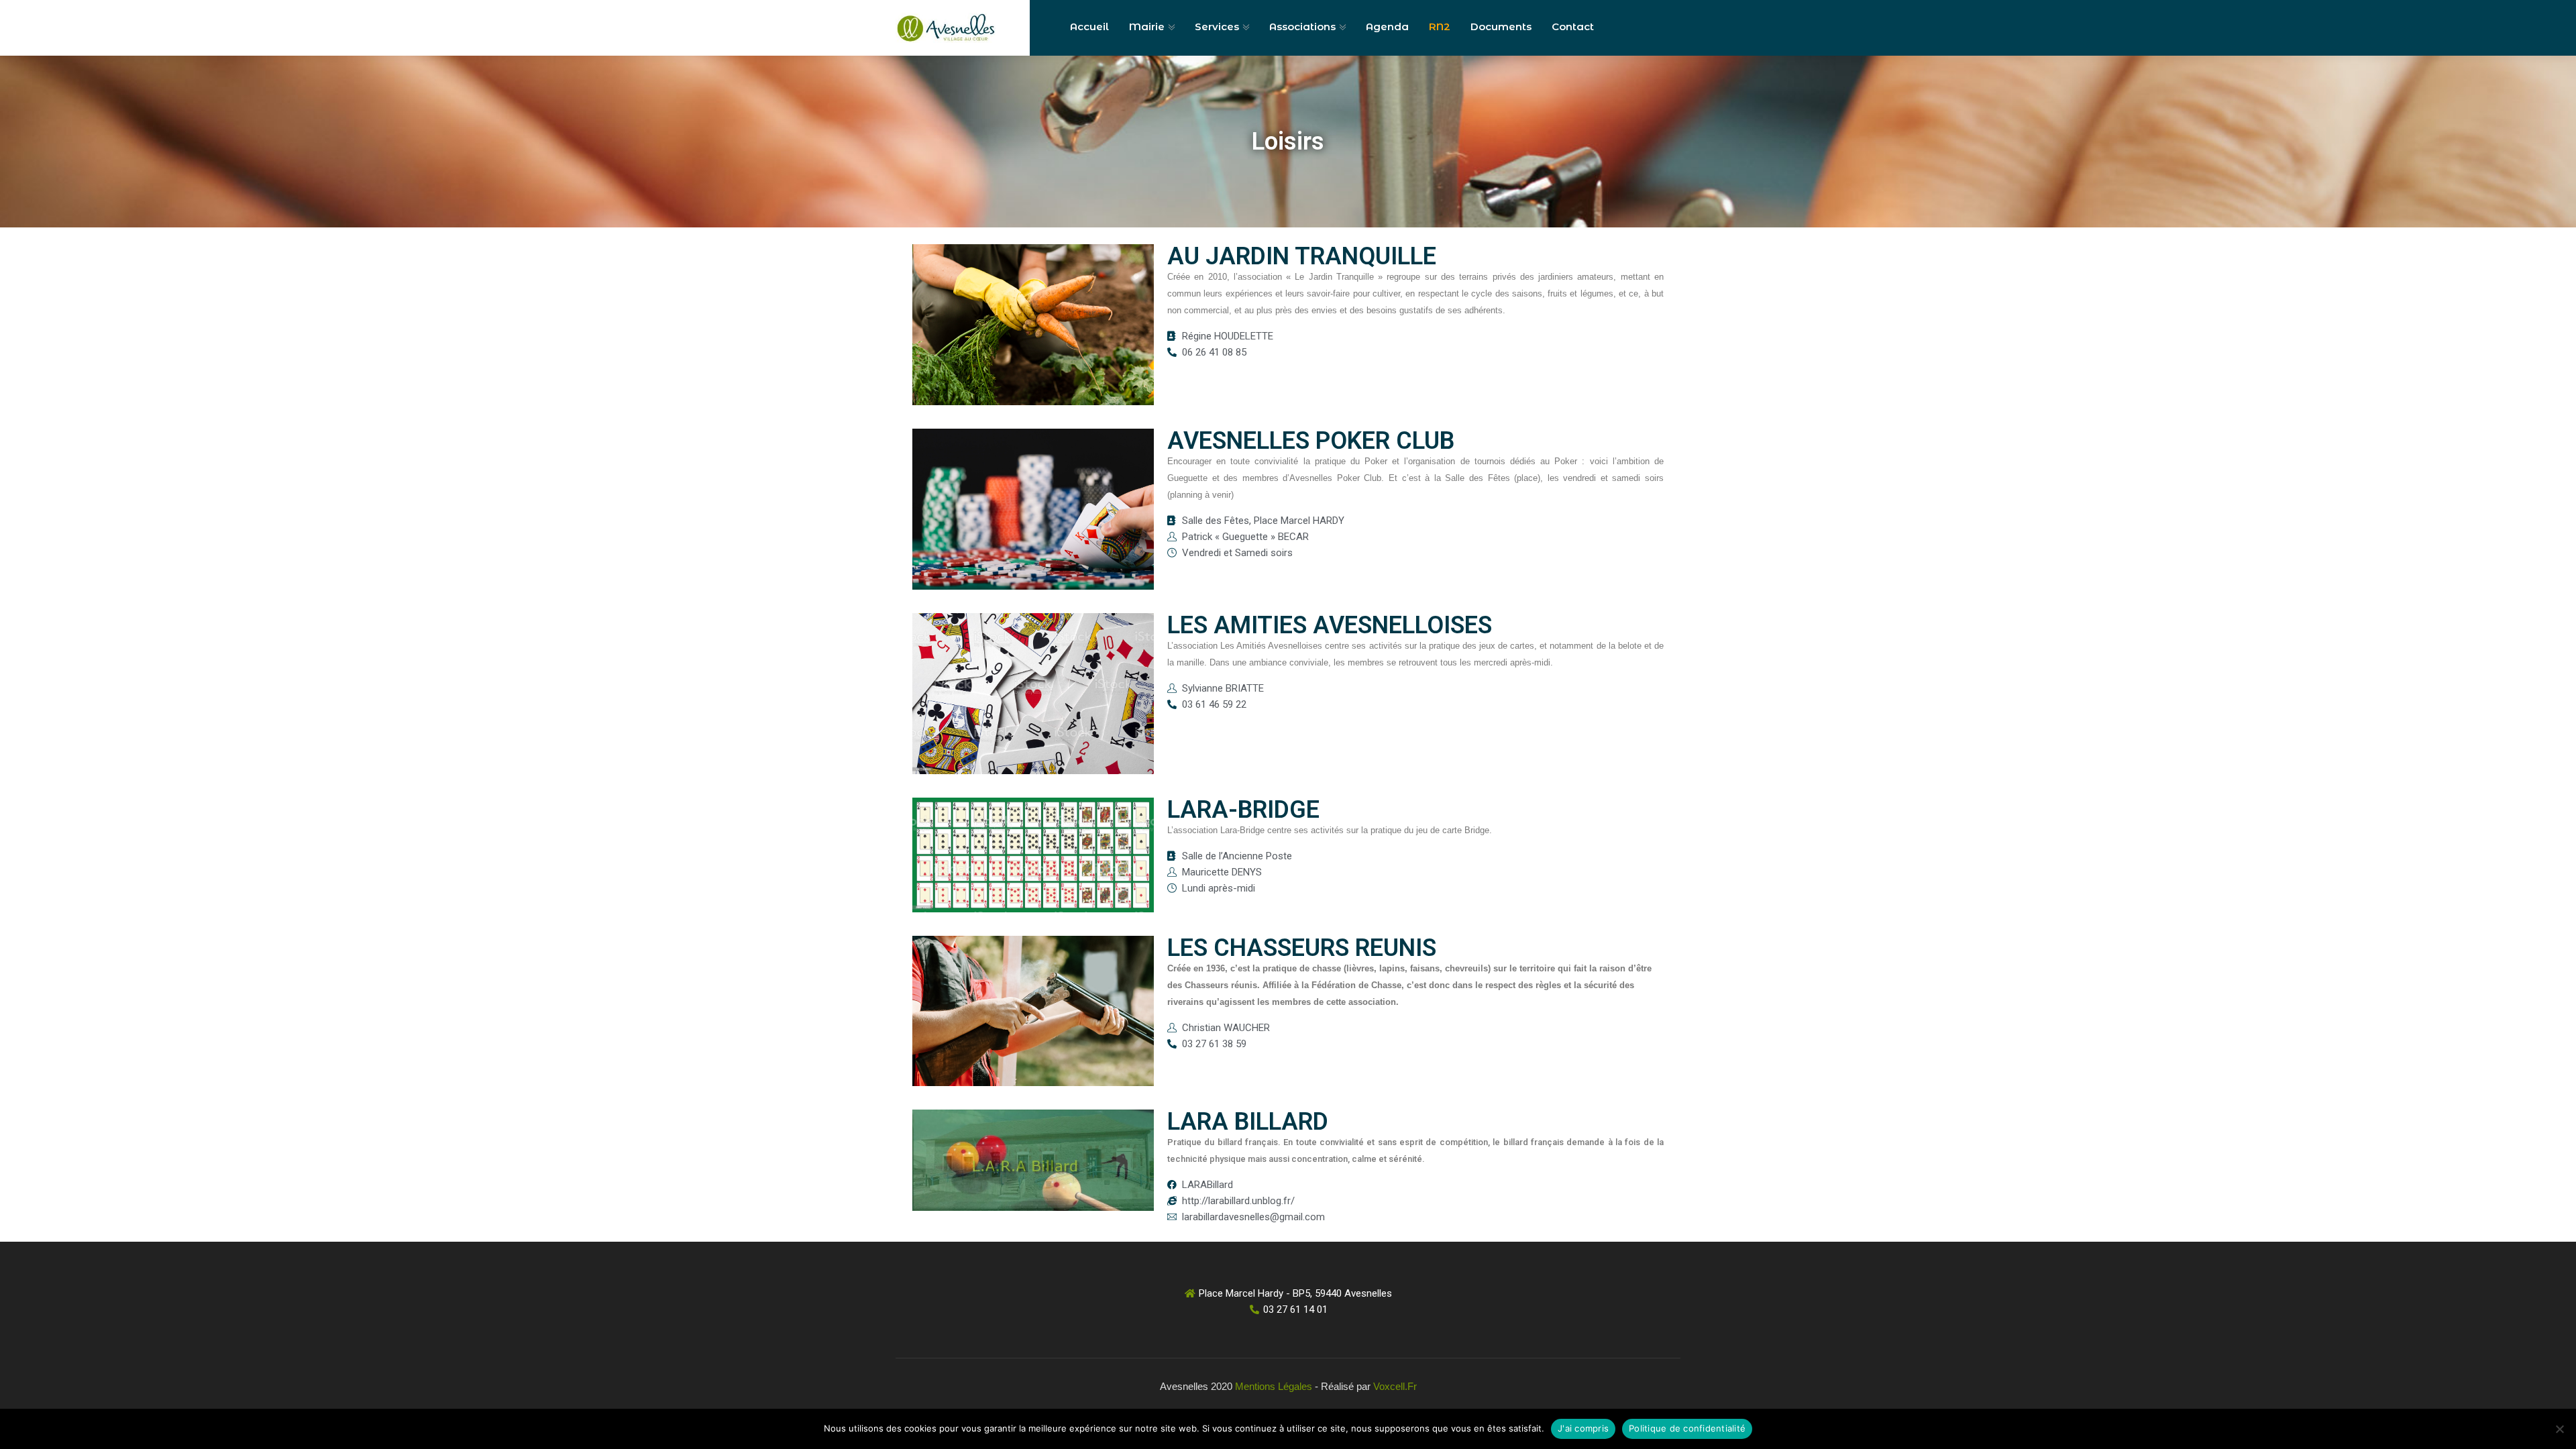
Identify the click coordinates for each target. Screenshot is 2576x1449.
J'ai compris (1583, 1428)
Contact (1573, 26)
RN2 (1440, 26)
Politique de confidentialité (1687, 1428)
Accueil (1089, 26)
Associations (1302, 26)
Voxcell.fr (1395, 1386)
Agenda (1387, 26)
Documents (1501, 26)
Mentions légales (1274, 1386)
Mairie (1147, 26)
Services (1217, 26)
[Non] (2559, 1429)
